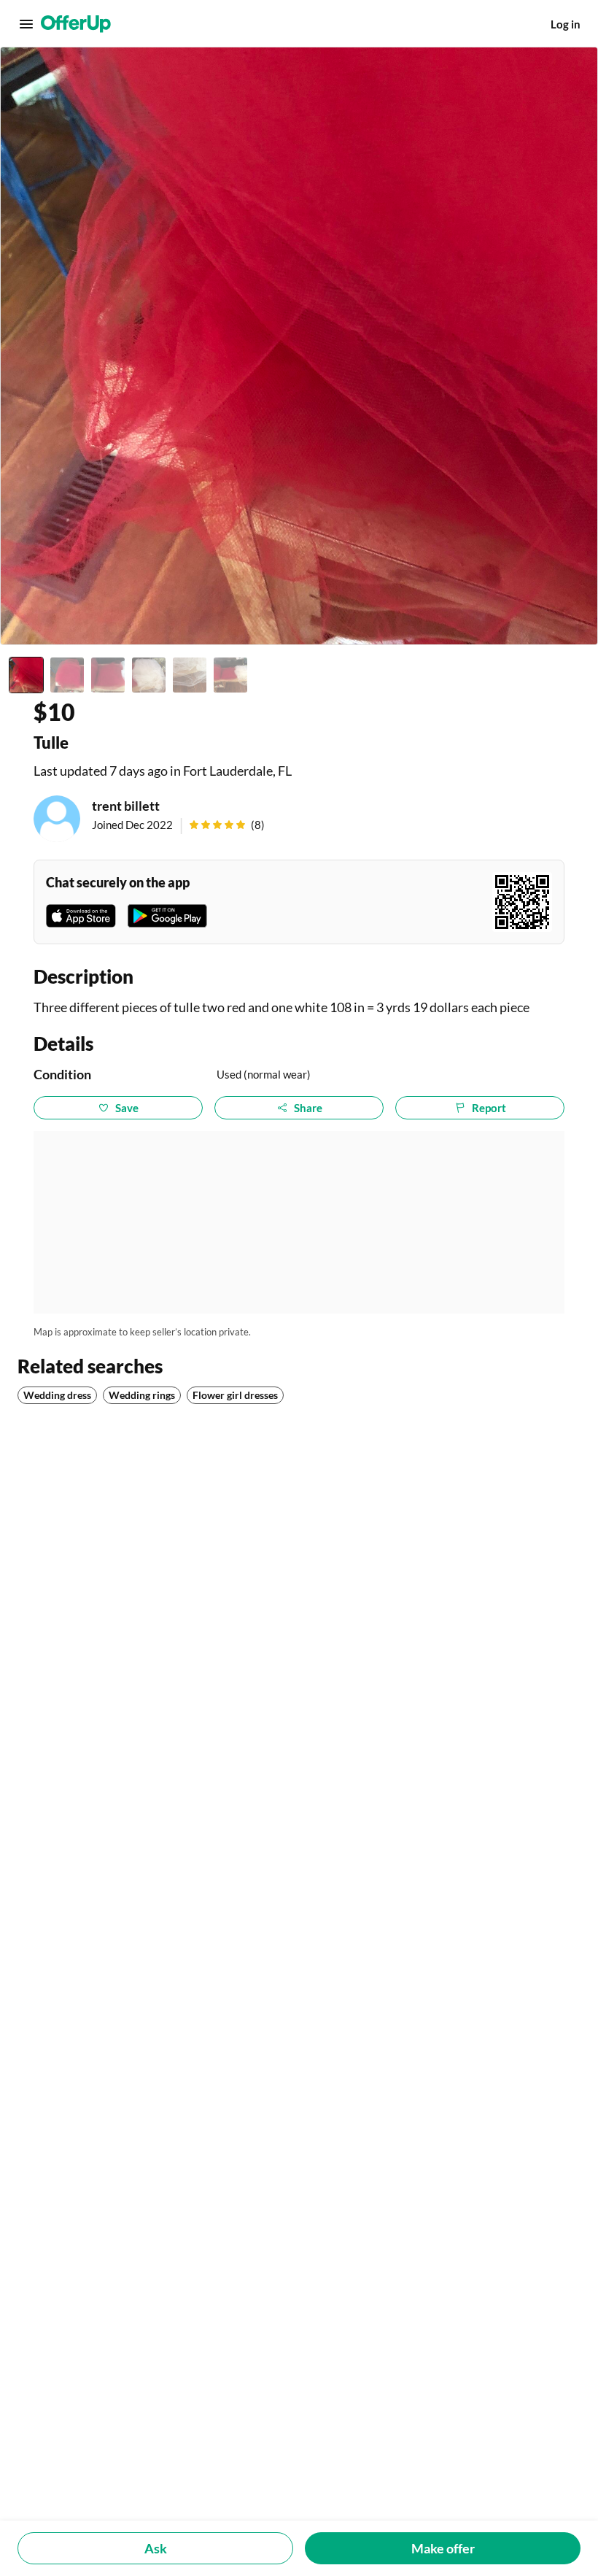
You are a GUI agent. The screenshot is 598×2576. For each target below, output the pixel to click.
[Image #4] (149, 675)
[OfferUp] (76, 24)
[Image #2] (67, 675)
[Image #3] (108, 675)
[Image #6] (230, 675)
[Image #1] (26, 675)
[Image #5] (190, 675)
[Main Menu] (26, 24)
